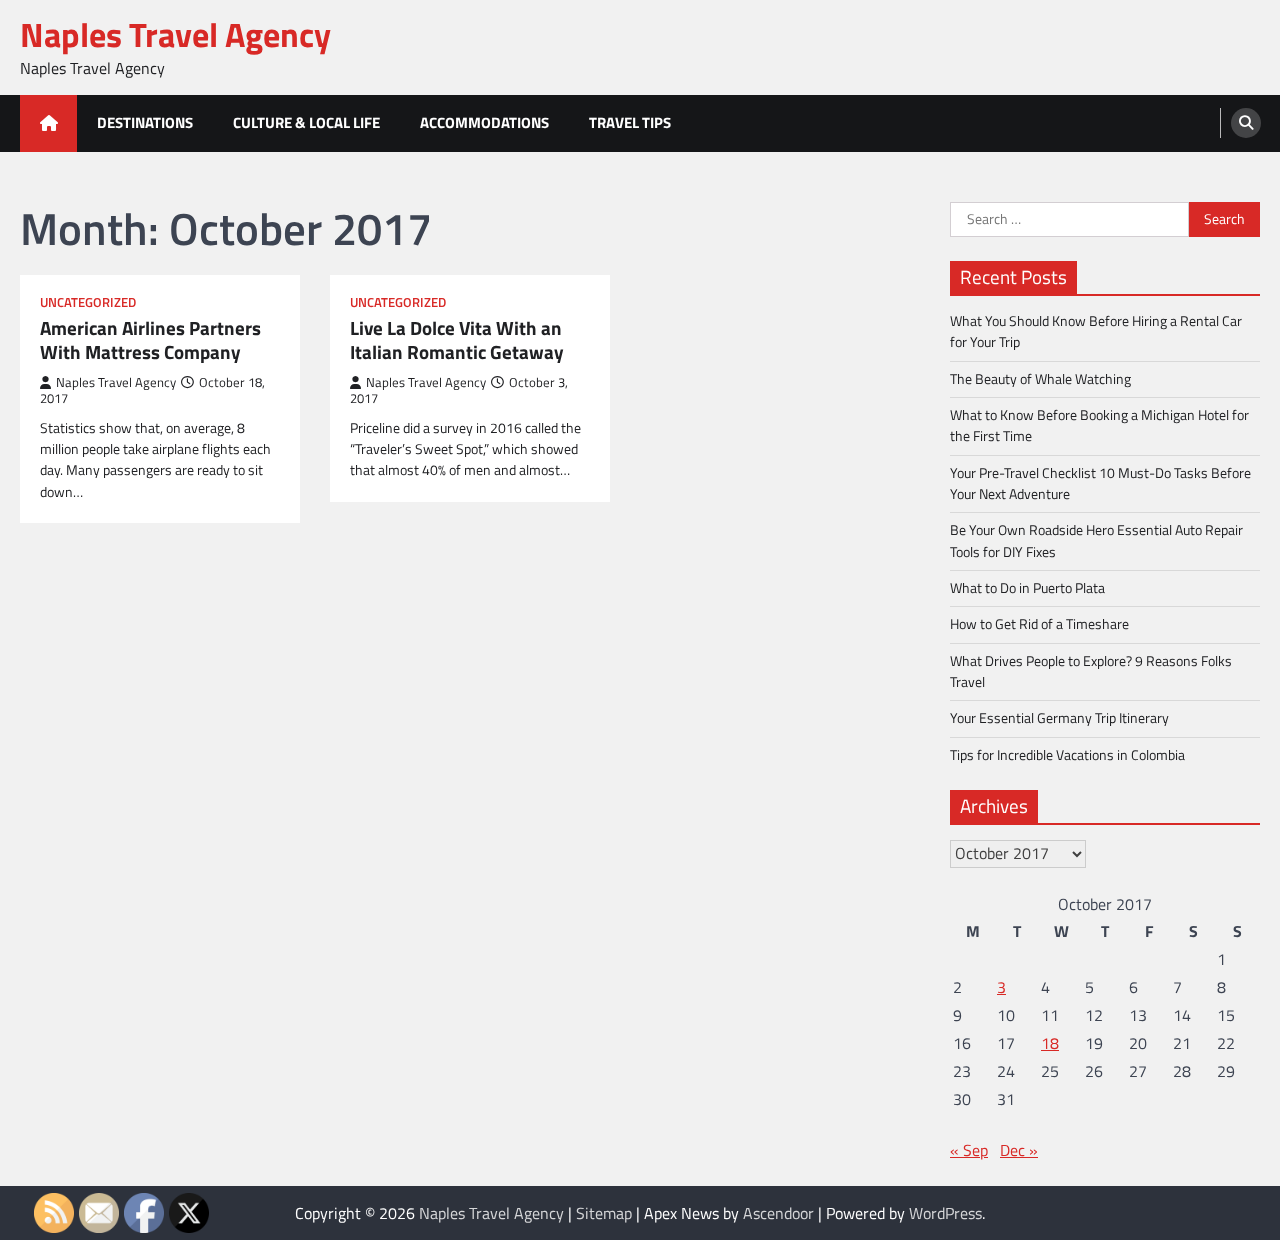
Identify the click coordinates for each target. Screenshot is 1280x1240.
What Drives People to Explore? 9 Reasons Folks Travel (1091, 671)
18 (1050, 1043)
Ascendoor (778, 1213)
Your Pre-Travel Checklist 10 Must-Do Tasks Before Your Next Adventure (1100, 483)
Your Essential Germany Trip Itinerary (1059, 718)
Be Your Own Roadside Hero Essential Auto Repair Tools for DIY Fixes (1096, 540)
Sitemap (604, 1213)
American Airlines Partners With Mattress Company (150, 340)
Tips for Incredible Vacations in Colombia (1067, 755)
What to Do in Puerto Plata (1027, 588)
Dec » (1019, 1150)
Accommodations (484, 122)
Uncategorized (88, 302)
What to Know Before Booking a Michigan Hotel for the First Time (1099, 425)
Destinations (145, 122)
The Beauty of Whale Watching (1040, 379)
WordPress (945, 1213)
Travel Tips (630, 122)
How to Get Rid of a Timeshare (1039, 624)
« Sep (969, 1150)
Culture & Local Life (306, 122)
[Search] (1246, 123)
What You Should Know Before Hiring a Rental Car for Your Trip (1096, 331)
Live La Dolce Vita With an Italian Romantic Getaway (457, 340)
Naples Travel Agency (175, 34)
